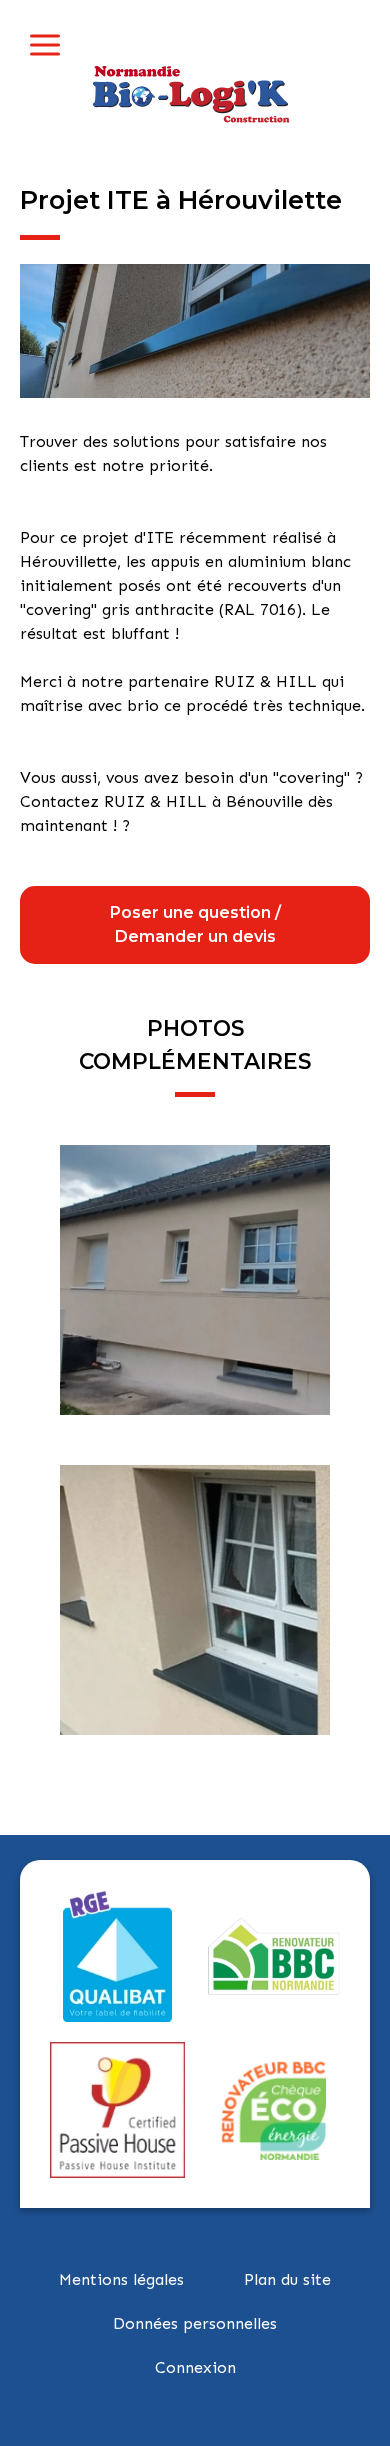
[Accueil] (195, 89)
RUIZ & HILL (265, 681)
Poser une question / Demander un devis (195, 924)
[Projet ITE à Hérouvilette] (195, 329)
